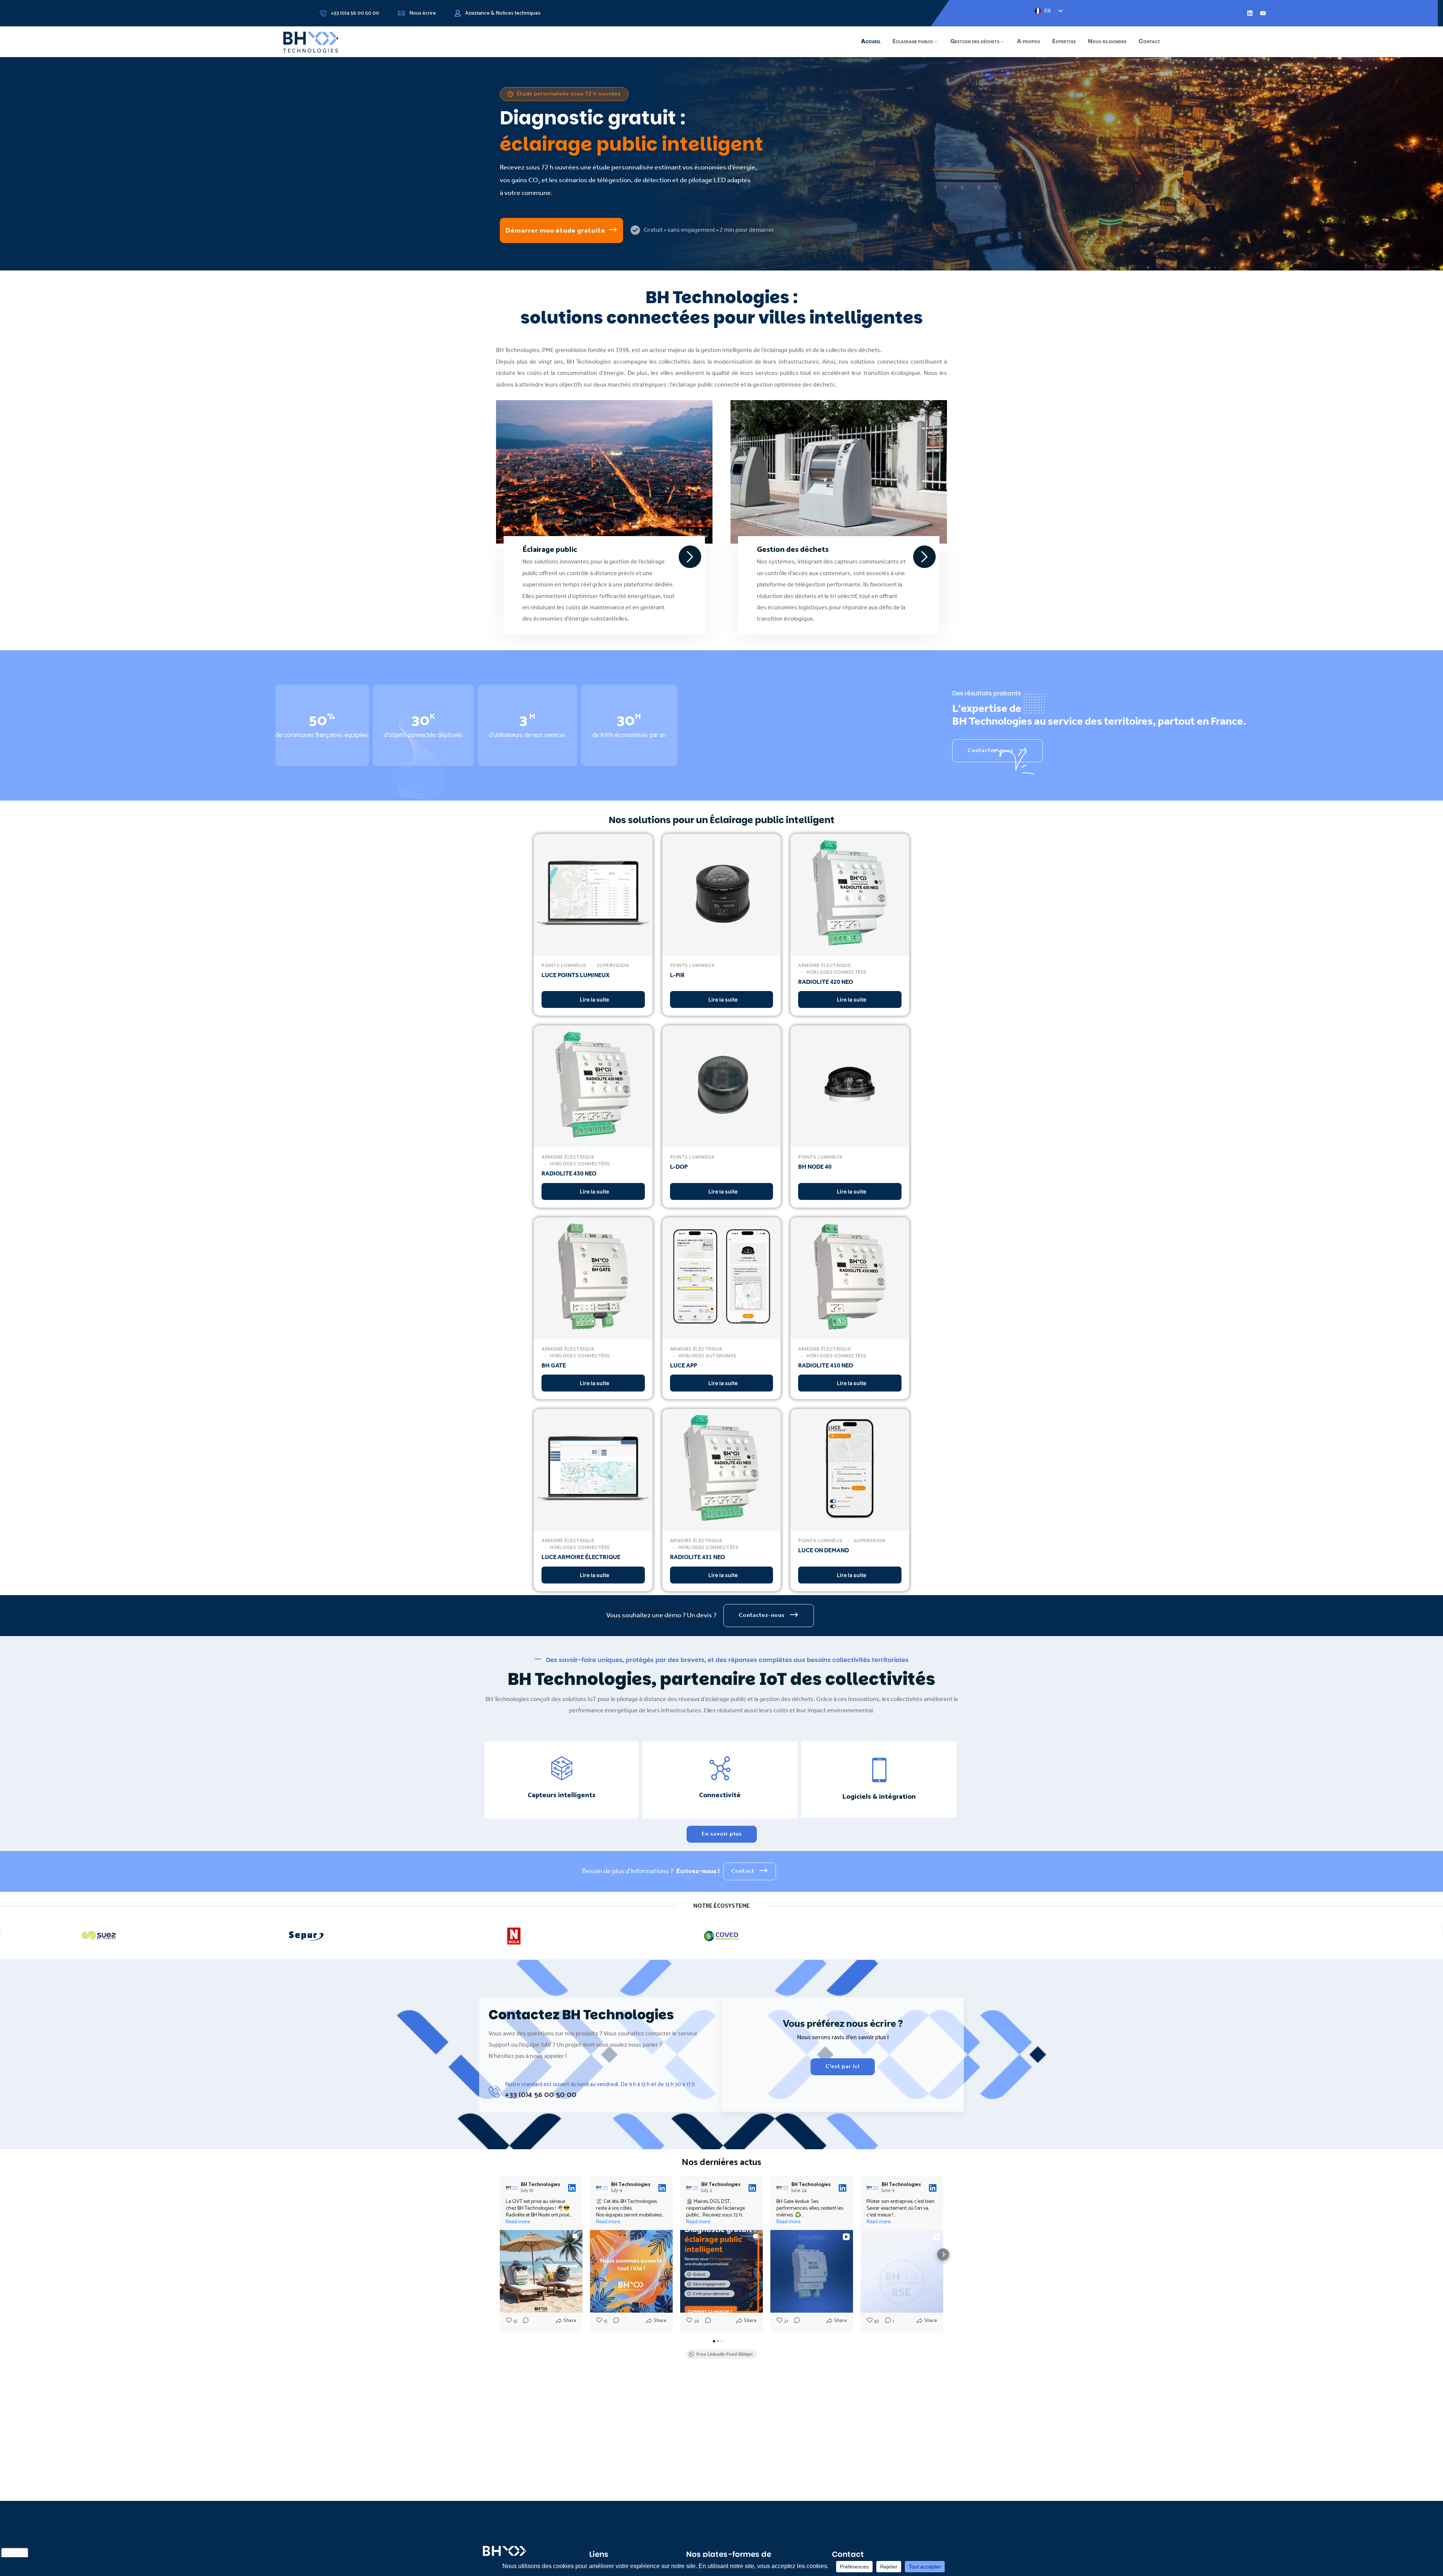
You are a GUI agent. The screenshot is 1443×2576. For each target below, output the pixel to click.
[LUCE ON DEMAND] (850, 1525)
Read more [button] (518, 2222)
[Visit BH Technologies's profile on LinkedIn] (512, 2188)
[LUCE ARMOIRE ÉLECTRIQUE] (593, 1525)
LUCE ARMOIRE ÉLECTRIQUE (581, 1557)
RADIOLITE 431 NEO (697, 1557)
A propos (1029, 41)
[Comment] (523, 2322)
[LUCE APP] (722, 1333)
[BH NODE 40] (850, 1142)
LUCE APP (684, 1366)
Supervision (612, 965)
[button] (500, 2254)
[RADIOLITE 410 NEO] (850, 1333)
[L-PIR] (722, 950)
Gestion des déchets (975, 41)
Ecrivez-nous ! (698, 1871)
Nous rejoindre (1107, 41)
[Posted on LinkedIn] (572, 2188)
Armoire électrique (824, 965)
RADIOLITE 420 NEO (826, 982)
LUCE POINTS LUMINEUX (576, 975)
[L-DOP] (722, 1142)
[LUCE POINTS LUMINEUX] (593, 950)
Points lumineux (564, 965)
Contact (1150, 41)
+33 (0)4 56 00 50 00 (355, 14)
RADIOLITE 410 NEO (826, 1366)
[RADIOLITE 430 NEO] (593, 1142)
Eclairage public (913, 41)
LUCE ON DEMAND (824, 1551)
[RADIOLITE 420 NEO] (850, 950)
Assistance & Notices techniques (503, 14)
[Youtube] (1263, 13)
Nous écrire (423, 14)
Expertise (1064, 41)
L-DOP (679, 1167)
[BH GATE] (593, 1333)
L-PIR (677, 975)
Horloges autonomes (707, 1356)
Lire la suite (594, 999)
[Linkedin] (1250, 13)
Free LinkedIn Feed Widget (725, 2354)
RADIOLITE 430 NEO (569, 1174)
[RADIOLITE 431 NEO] (722, 1525)
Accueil (871, 41)
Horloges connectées (836, 972)
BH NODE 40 (815, 1167)
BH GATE (554, 1366)
